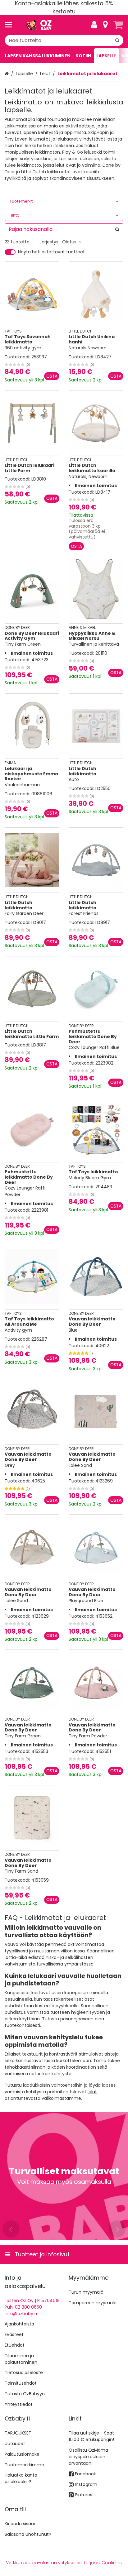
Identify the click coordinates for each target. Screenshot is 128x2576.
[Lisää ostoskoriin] (52, 376)
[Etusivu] (39, 25)
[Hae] (117, 40)
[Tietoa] (105, 25)
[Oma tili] (94, 25)
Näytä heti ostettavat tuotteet (51, 252)
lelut (92, 2092)
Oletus (69, 242)
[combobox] (64, 40)
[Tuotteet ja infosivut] (10, 25)
